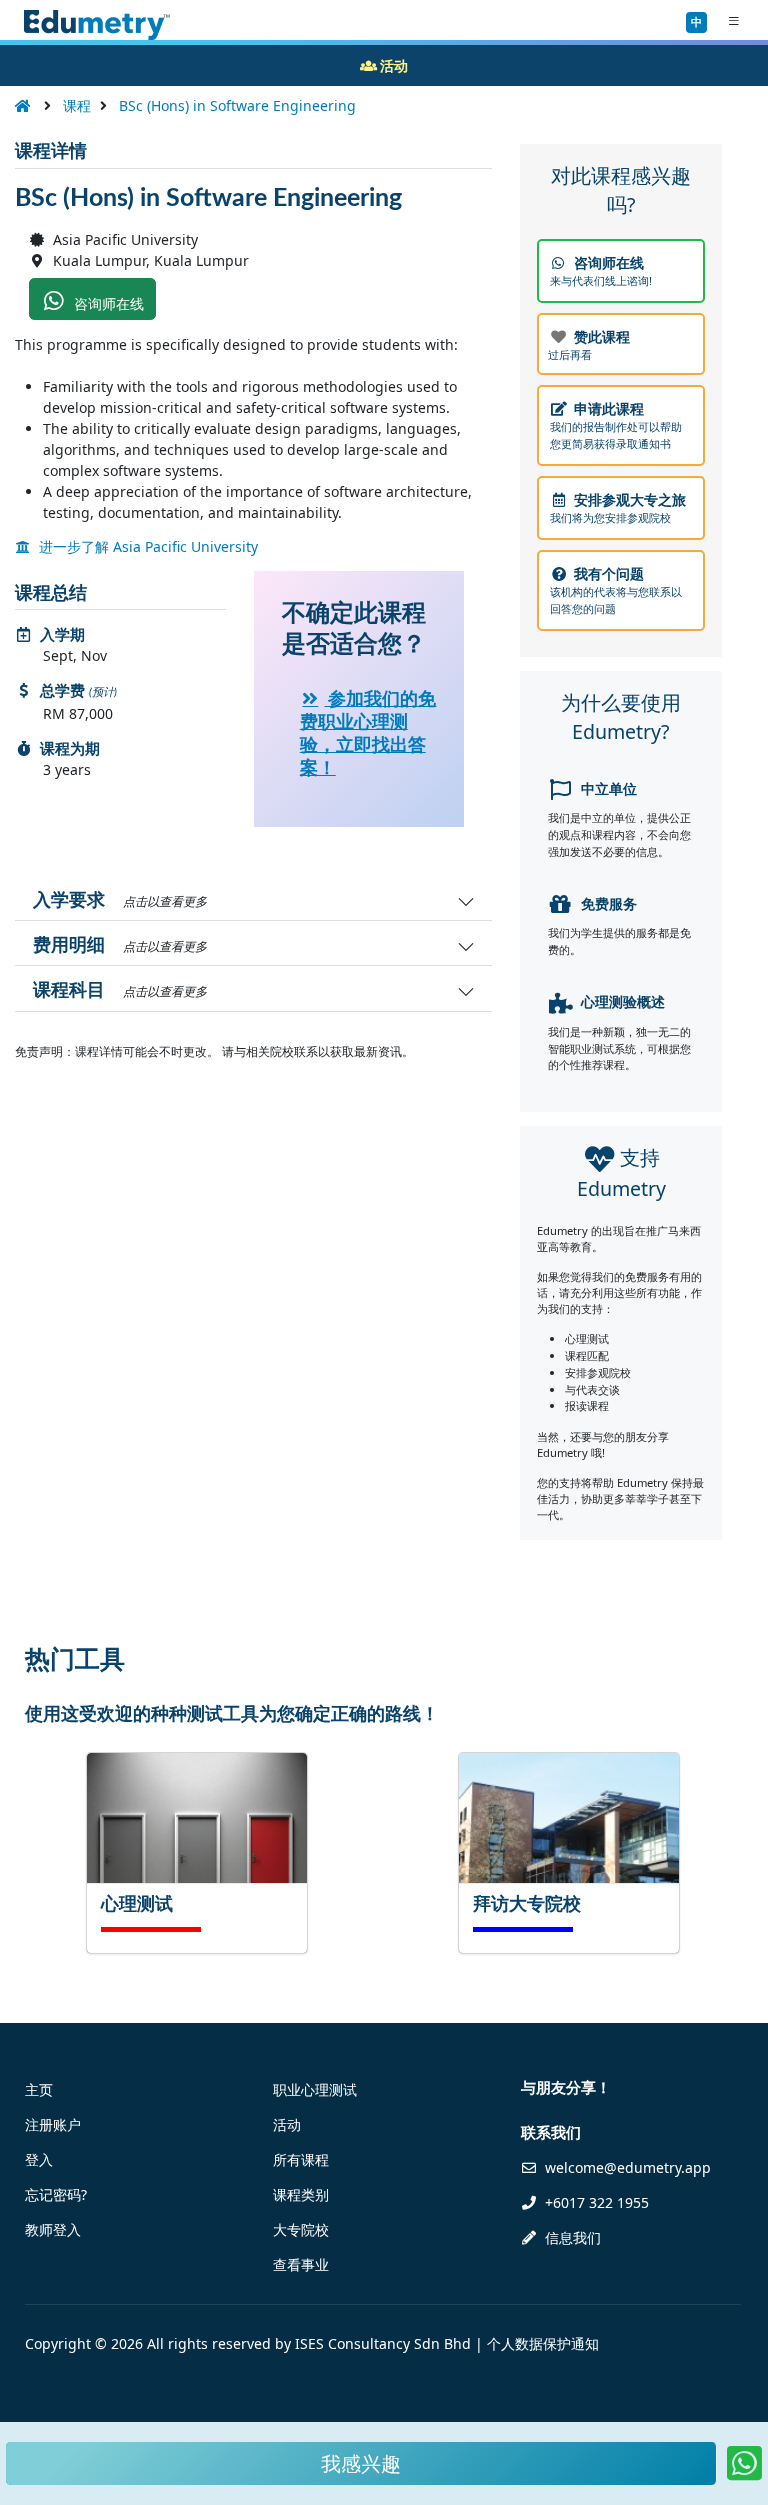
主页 (39, 2089)
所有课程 (301, 2159)
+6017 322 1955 (595, 2202)
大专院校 (301, 2229)
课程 (77, 105)
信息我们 (571, 2237)
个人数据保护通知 (543, 2343)
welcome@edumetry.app (628, 2167)
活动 (287, 2124)
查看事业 (301, 2264)
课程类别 (301, 2194)
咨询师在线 (107, 303)
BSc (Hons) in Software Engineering (237, 105)
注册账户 (53, 2124)
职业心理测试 (315, 2089)
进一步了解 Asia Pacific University (146, 546)
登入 (39, 2159)
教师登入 (53, 2229)
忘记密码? (56, 2194)
